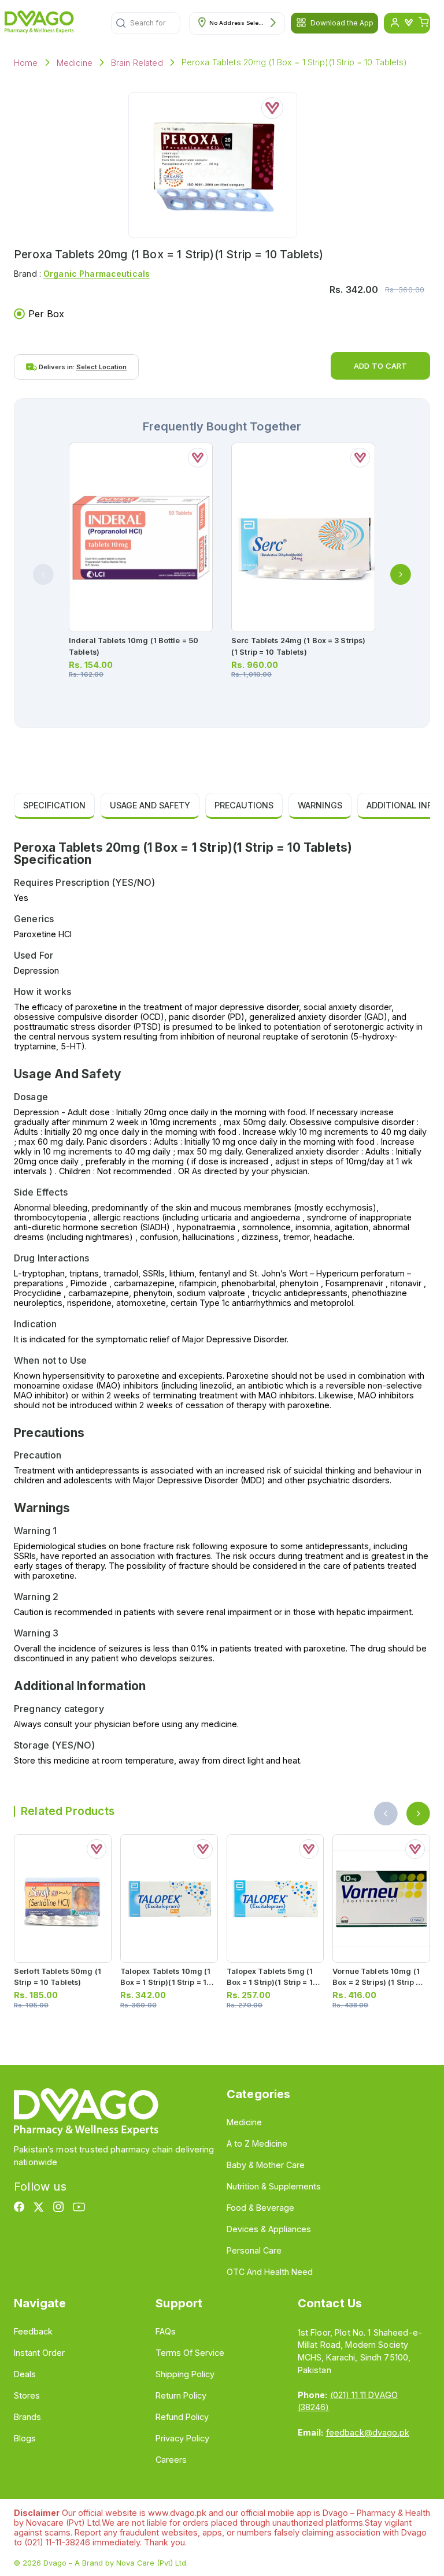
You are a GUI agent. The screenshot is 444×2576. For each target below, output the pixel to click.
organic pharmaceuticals (97, 274)
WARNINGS (320, 805)
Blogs (25, 2438)
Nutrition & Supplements (274, 2186)
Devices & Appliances (269, 2229)
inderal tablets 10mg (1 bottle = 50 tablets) (134, 646)
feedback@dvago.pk (368, 2432)
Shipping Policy (185, 2374)
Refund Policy (182, 2417)
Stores (27, 2395)
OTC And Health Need (270, 2272)
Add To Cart (380, 366)
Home (26, 63)
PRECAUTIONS (244, 805)
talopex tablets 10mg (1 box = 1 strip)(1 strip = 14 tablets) (166, 1982)
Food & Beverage (260, 2208)
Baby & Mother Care (266, 2165)
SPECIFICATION (54, 805)
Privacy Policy (182, 2438)
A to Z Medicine (257, 2143)
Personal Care (254, 2250)
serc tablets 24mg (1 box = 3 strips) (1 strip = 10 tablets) (298, 646)
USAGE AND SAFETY (150, 805)
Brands (27, 2417)
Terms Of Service (190, 2353)
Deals (25, 2374)
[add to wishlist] (272, 108)
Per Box (46, 314)
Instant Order (39, 2353)
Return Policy (181, 2395)
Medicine (75, 63)
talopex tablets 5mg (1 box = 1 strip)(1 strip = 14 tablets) (272, 1982)
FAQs (166, 2331)
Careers (171, 2460)
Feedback (33, 2331)
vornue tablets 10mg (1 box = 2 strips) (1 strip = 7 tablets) (380, 1982)
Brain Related (137, 63)
